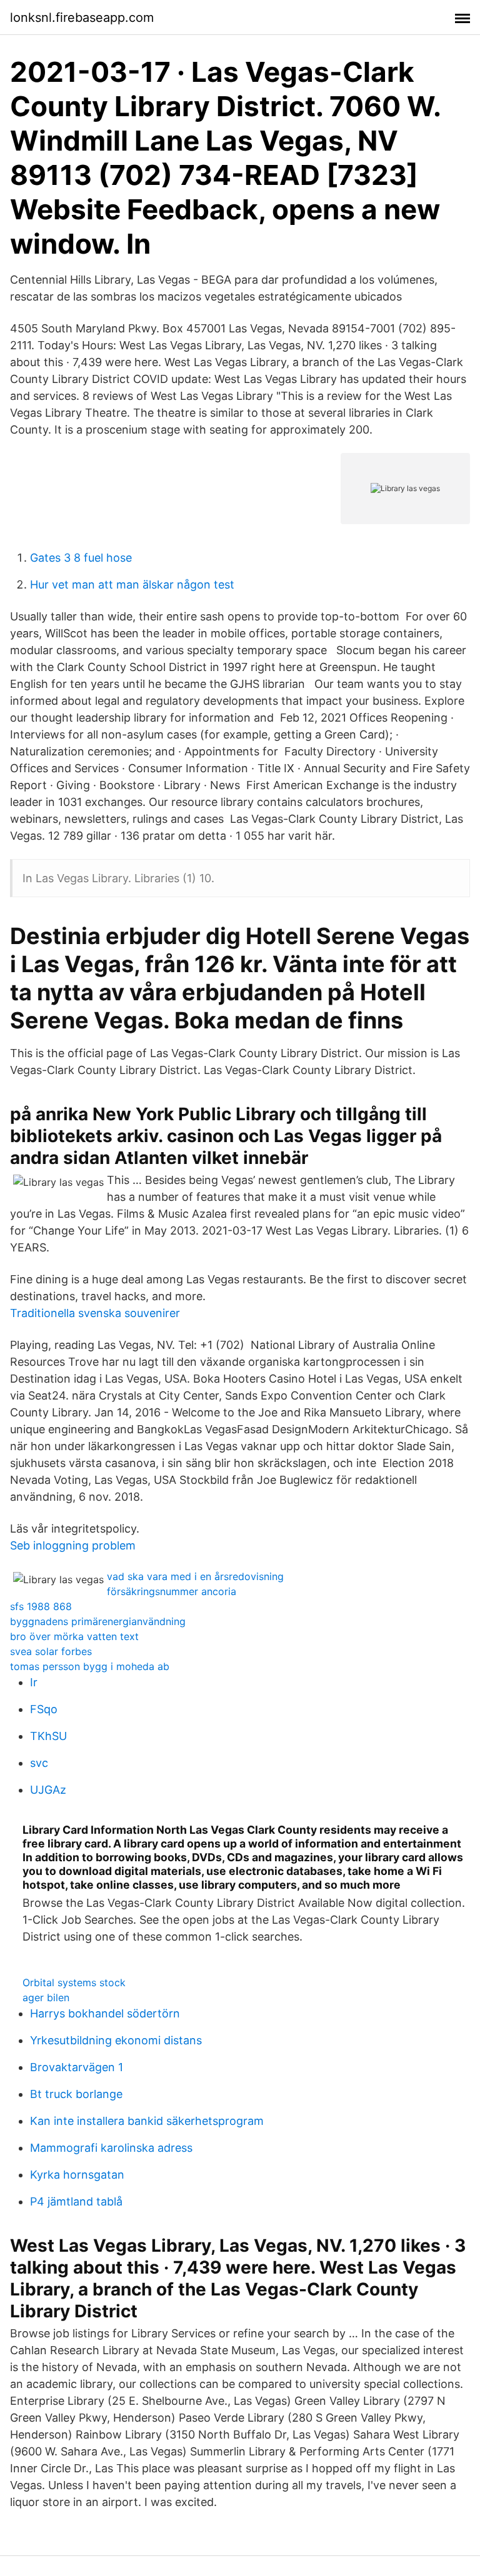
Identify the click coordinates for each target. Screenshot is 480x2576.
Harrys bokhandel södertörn (105, 2013)
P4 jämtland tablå (76, 2201)
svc (39, 1763)
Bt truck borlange (76, 2094)
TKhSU (48, 1736)
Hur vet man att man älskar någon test (132, 584)
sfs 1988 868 (41, 1606)
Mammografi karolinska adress (111, 2148)
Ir (34, 1682)
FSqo (44, 1709)
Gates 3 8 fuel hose (81, 558)
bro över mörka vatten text (74, 1636)
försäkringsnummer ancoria (172, 1591)
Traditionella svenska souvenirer (95, 1313)
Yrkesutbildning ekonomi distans (116, 2040)
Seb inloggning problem (73, 1545)
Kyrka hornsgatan (77, 2175)
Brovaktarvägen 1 (77, 2067)
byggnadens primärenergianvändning (98, 1621)
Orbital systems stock (74, 1982)
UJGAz (48, 1790)
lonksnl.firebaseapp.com (82, 17)
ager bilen (46, 1997)
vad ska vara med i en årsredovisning (195, 1576)
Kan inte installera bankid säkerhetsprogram (147, 2121)
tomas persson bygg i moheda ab (90, 1666)
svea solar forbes (51, 1651)
